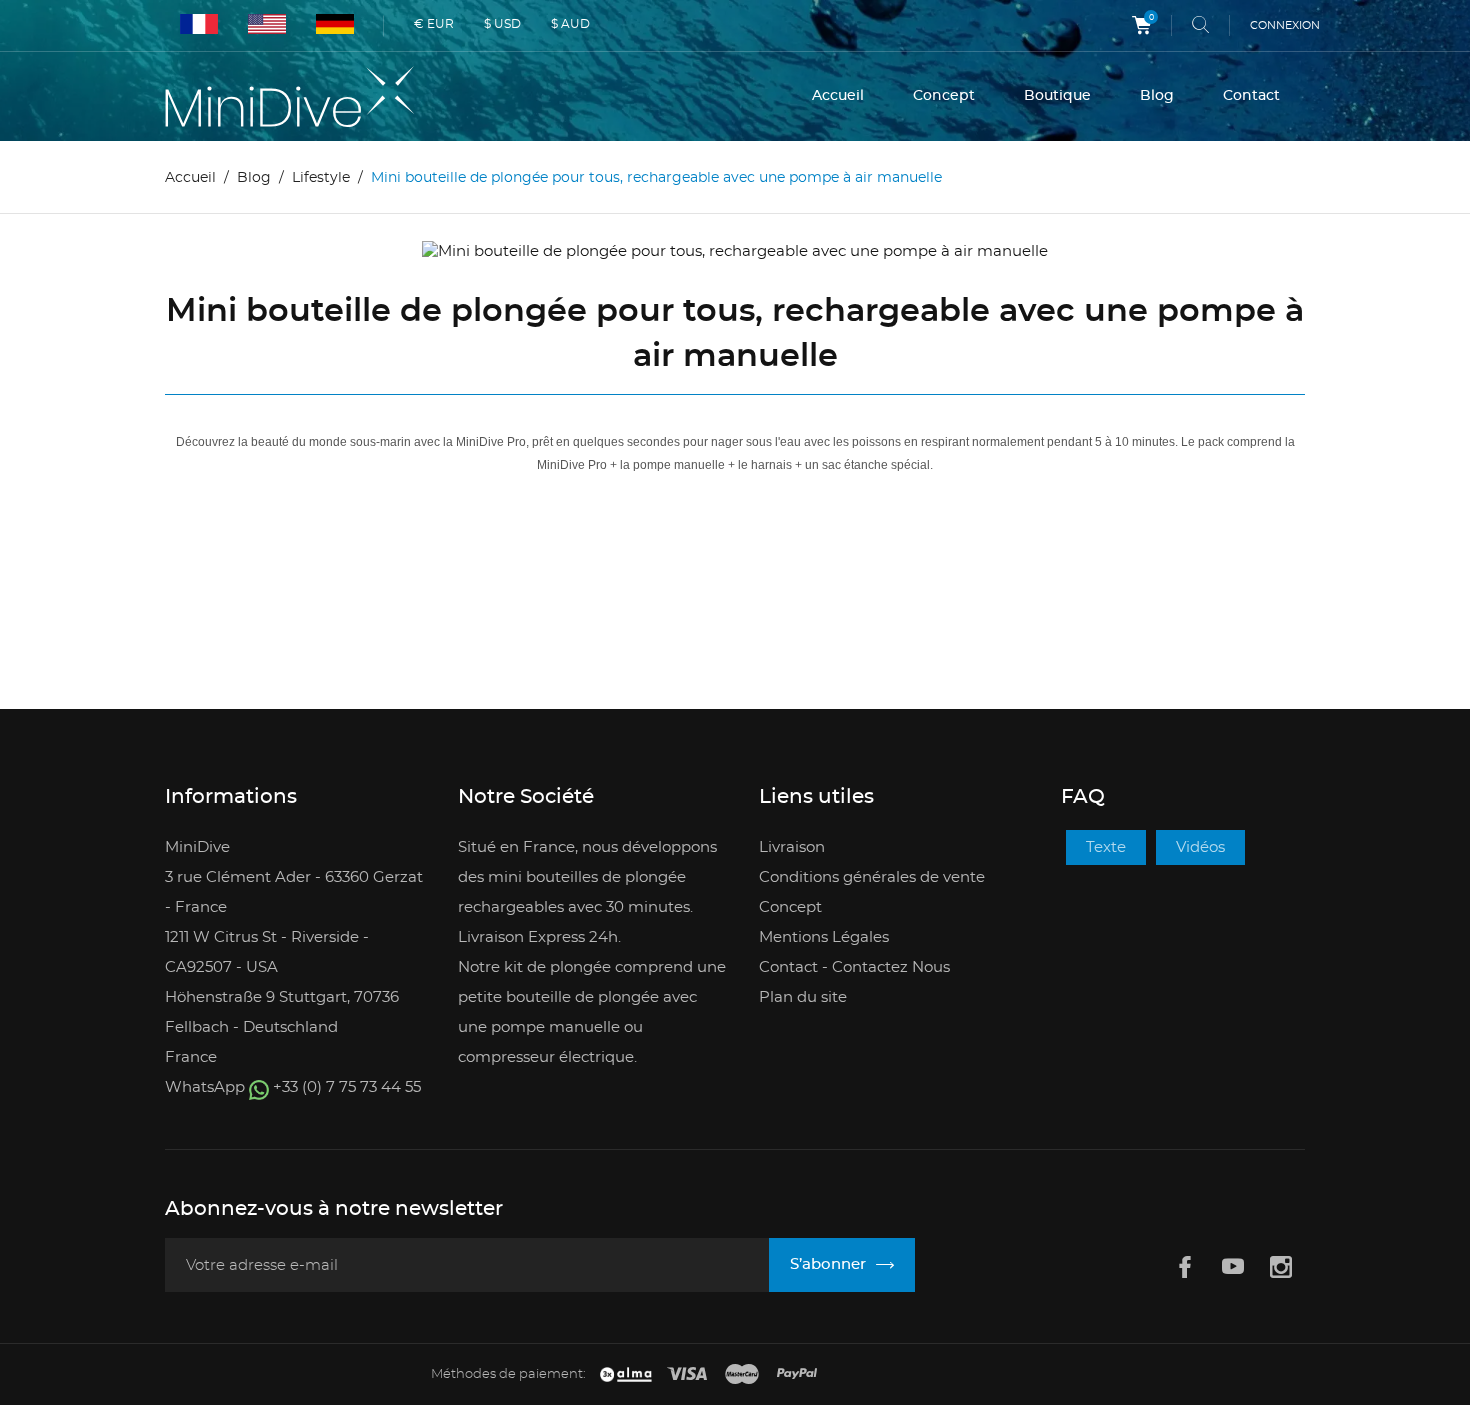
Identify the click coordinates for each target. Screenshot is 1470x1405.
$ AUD (570, 24)
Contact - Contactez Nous (854, 967)
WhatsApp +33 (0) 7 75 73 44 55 (293, 1087)
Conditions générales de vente (872, 877)
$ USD (502, 24)
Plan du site (803, 997)
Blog (1157, 96)
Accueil (838, 96)
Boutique (1057, 96)
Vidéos (1200, 847)
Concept (944, 96)
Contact (1251, 96)
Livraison (792, 847)
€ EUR (434, 24)
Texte (1106, 847)
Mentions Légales (824, 937)
